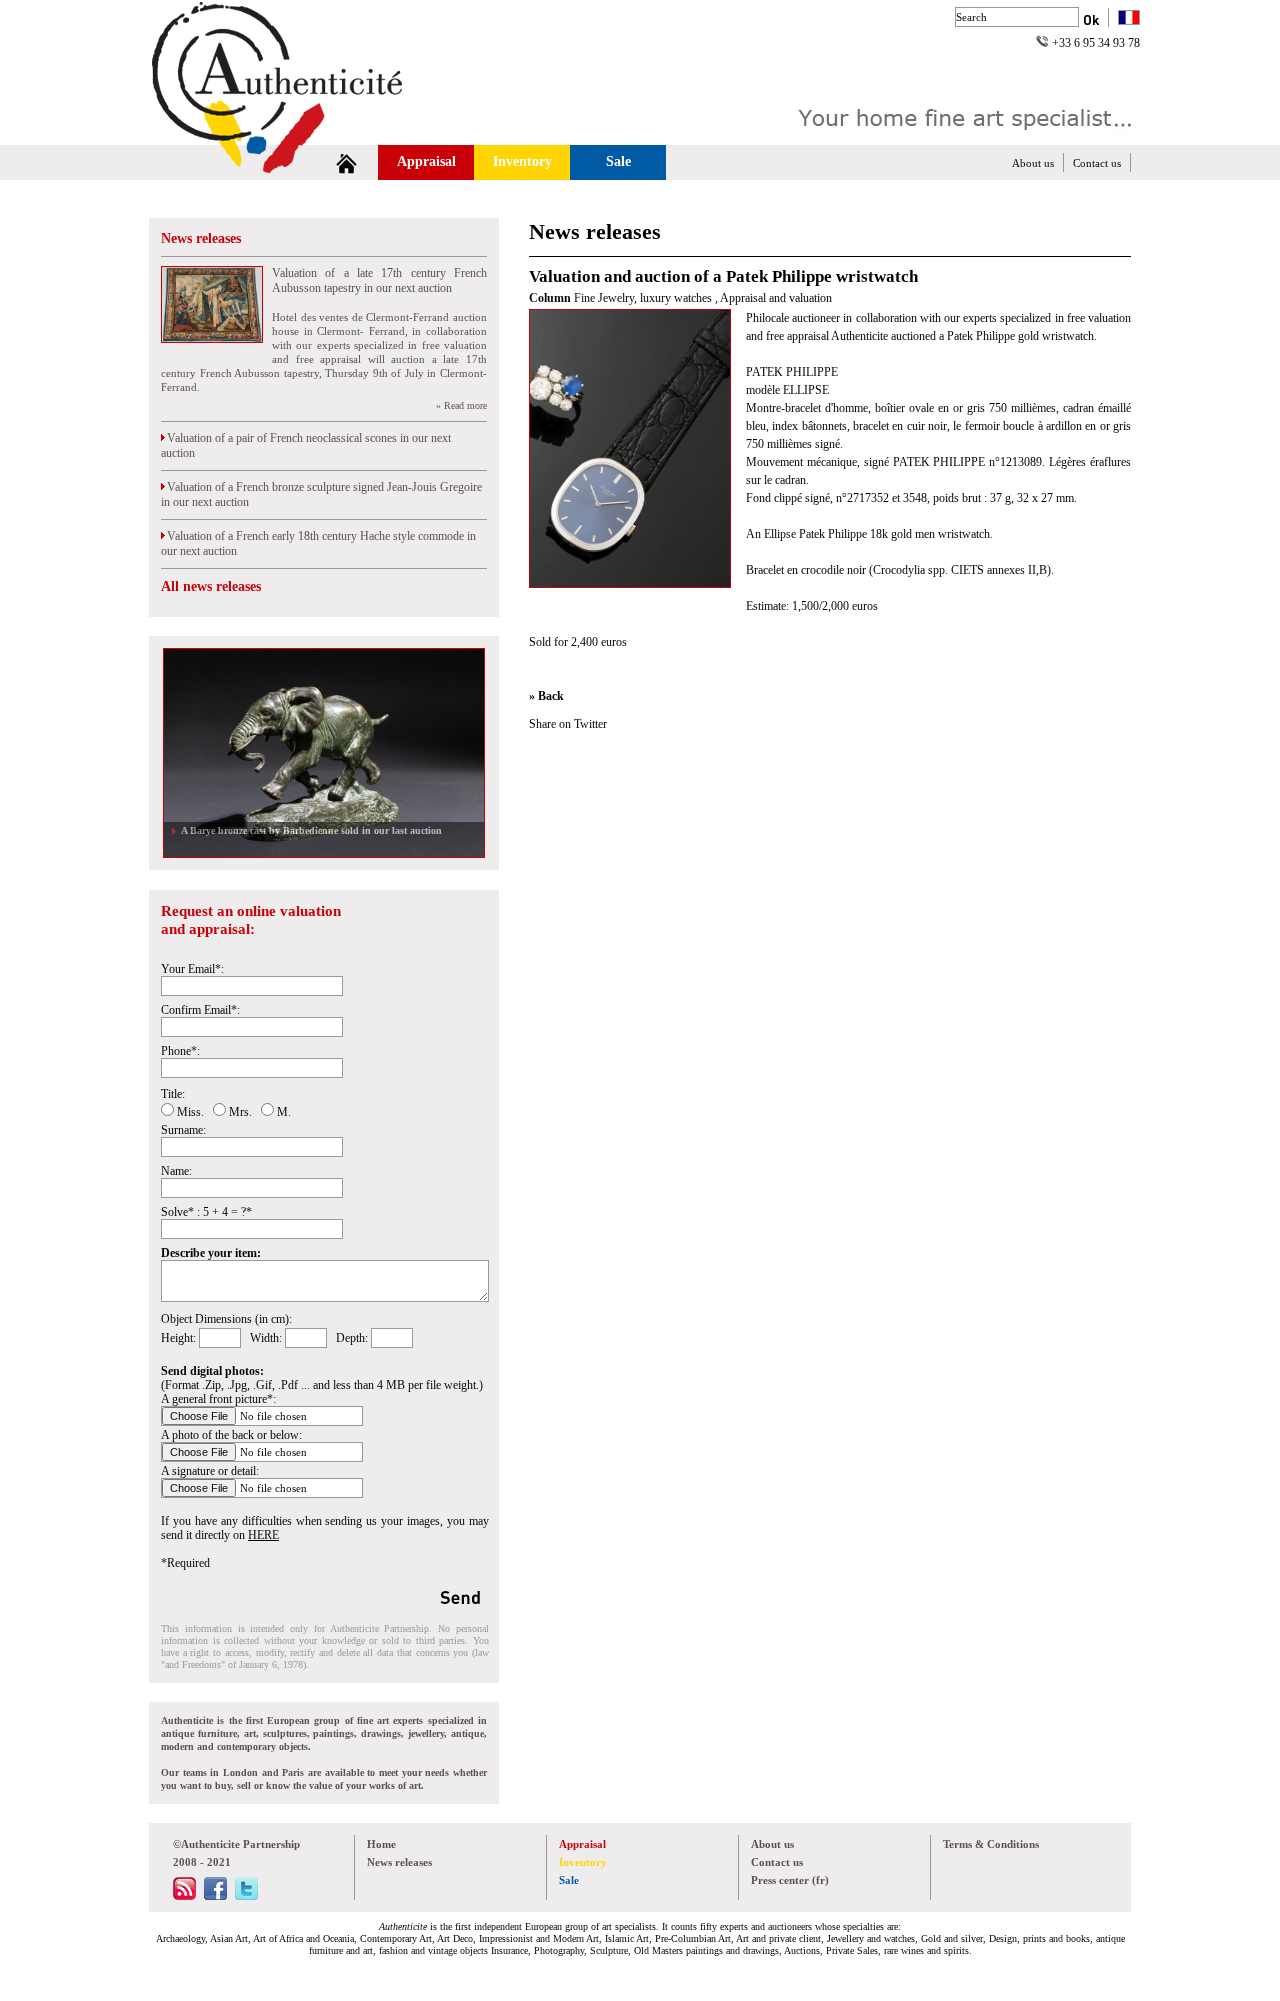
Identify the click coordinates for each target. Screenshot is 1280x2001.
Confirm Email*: (200, 1010)
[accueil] (346, 162)
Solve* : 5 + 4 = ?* (206, 1212)
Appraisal (426, 161)
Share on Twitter (568, 724)
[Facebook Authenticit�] (215, 1896)
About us (1033, 163)
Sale (618, 161)
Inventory (522, 161)
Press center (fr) (790, 1880)
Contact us (1097, 163)
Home (381, 1844)
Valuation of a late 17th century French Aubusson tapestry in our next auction (379, 280)
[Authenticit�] (300, 134)
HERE (263, 1535)
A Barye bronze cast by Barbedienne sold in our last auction (308, 830)
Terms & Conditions (991, 1844)
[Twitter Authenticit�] (246, 1896)
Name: (176, 1171)
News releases (201, 238)
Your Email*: (192, 969)
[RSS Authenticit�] (184, 1896)
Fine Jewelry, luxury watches (644, 298)
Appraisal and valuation (776, 298)
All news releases (211, 586)
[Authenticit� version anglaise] (1129, 19)
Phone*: (180, 1051)
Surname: (183, 1130)
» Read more (461, 405)
